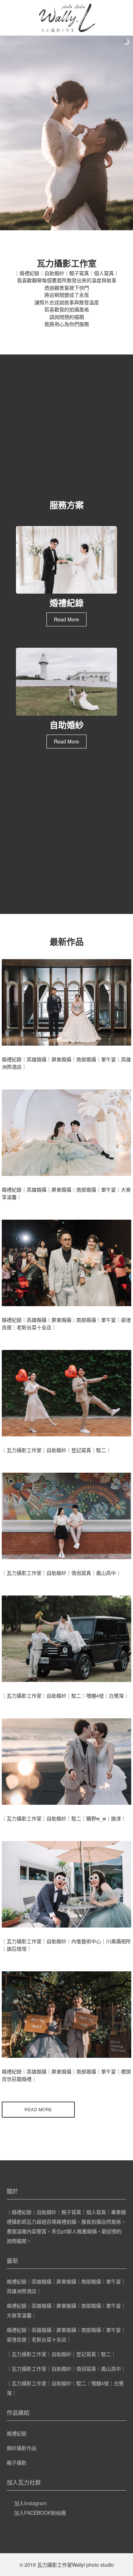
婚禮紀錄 (17, 2433)
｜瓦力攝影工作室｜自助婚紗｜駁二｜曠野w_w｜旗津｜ (64, 1818)
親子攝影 (17, 2462)
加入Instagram (31, 2503)
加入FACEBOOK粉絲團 (40, 2513)
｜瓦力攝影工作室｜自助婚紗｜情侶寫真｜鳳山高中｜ (61, 1573)
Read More (66, 619)
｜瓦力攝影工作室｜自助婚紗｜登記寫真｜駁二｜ (56, 1450)
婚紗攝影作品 (22, 2448)
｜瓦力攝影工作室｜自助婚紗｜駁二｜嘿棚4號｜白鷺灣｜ (65, 1696)
